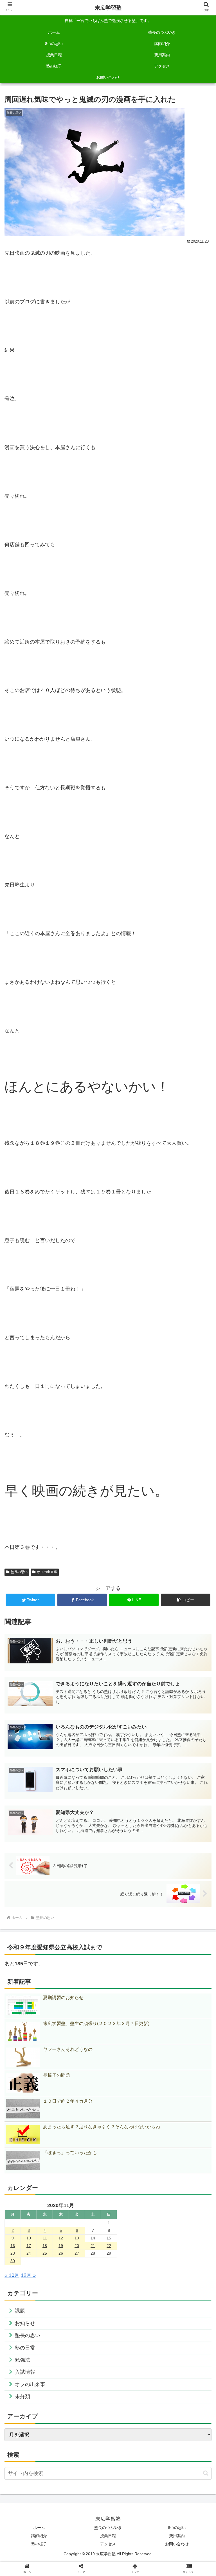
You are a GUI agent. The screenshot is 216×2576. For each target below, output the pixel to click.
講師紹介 (39, 2536)
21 (93, 2246)
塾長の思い (19, 1572)
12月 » (28, 2275)
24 (29, 2253)
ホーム (39, 2528)
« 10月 (12, 2275)
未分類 (22, 2396)
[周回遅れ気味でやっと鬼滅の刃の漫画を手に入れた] (132, 1440)
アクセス (108, 2544)
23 (13, 2253)
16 (13, 2246)
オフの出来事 (47, 1572)
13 (77, 2238)
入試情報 (25, 2372)
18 (45, 2246)
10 (29, 2238)
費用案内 (177, 2536)
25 (45, 2253)
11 (45, 2238)
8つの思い (177, 2528)
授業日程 (108, 2536)
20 (77, 2246)
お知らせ (25, 2323)
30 (13, 2261)
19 (61, 2246)
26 (61, 2253)
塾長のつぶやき (108, 2528)
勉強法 (22, 2360)
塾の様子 (39, 2544)
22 (109, 2246)
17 (29, 2246)
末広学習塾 (108, 8)
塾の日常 (25, 2348)
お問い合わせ (177, 2544)
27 (77, 2253)
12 (61, 2238)
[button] (186, 1600)
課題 (20, 2311)
